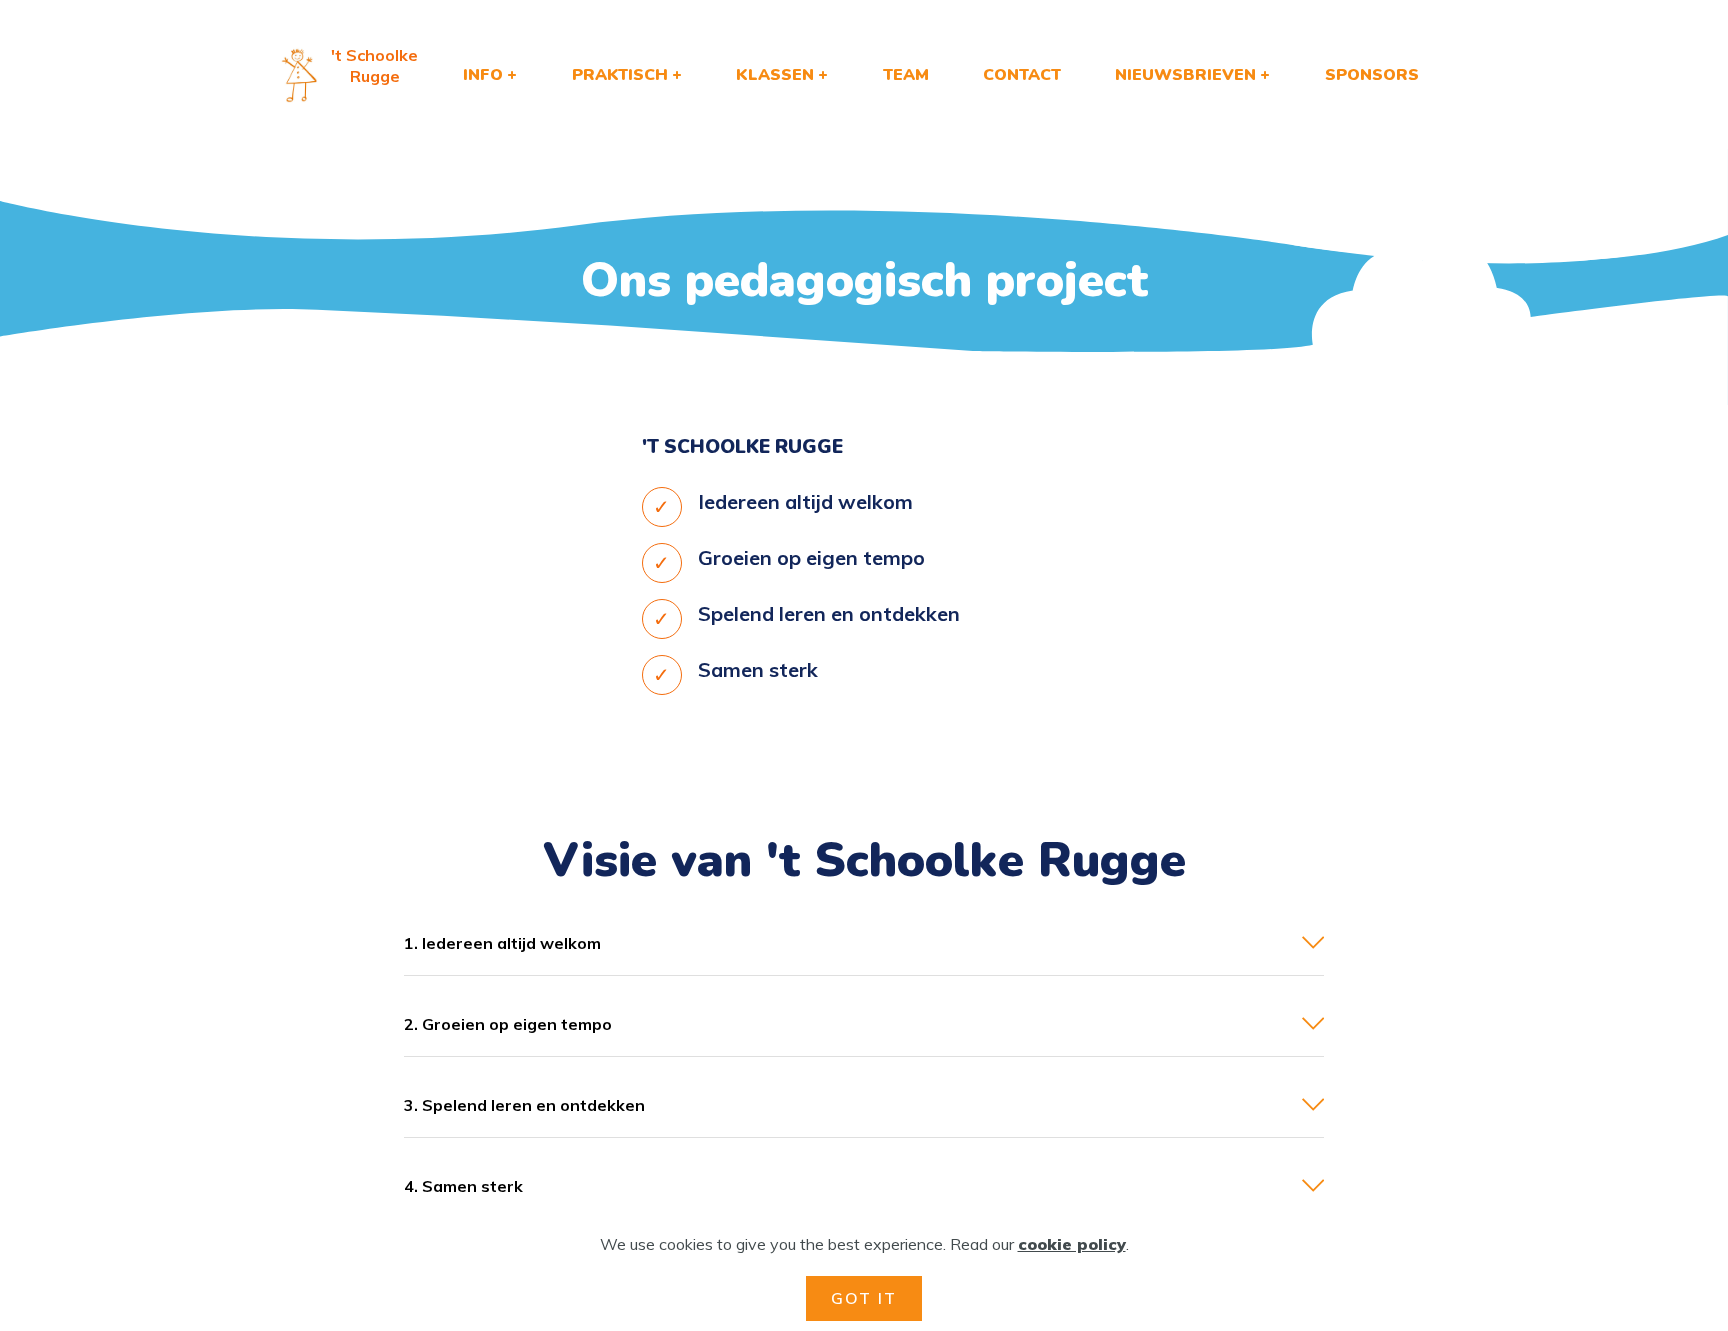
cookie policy (1072, 1244)
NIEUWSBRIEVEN (1185, 75)
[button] (864, 943)
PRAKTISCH (620, 75)
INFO (483, 75)
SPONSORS (1372, 75)
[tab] (864, 943)
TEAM (906, 75)
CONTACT (1022, 75)
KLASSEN (775, 75)
